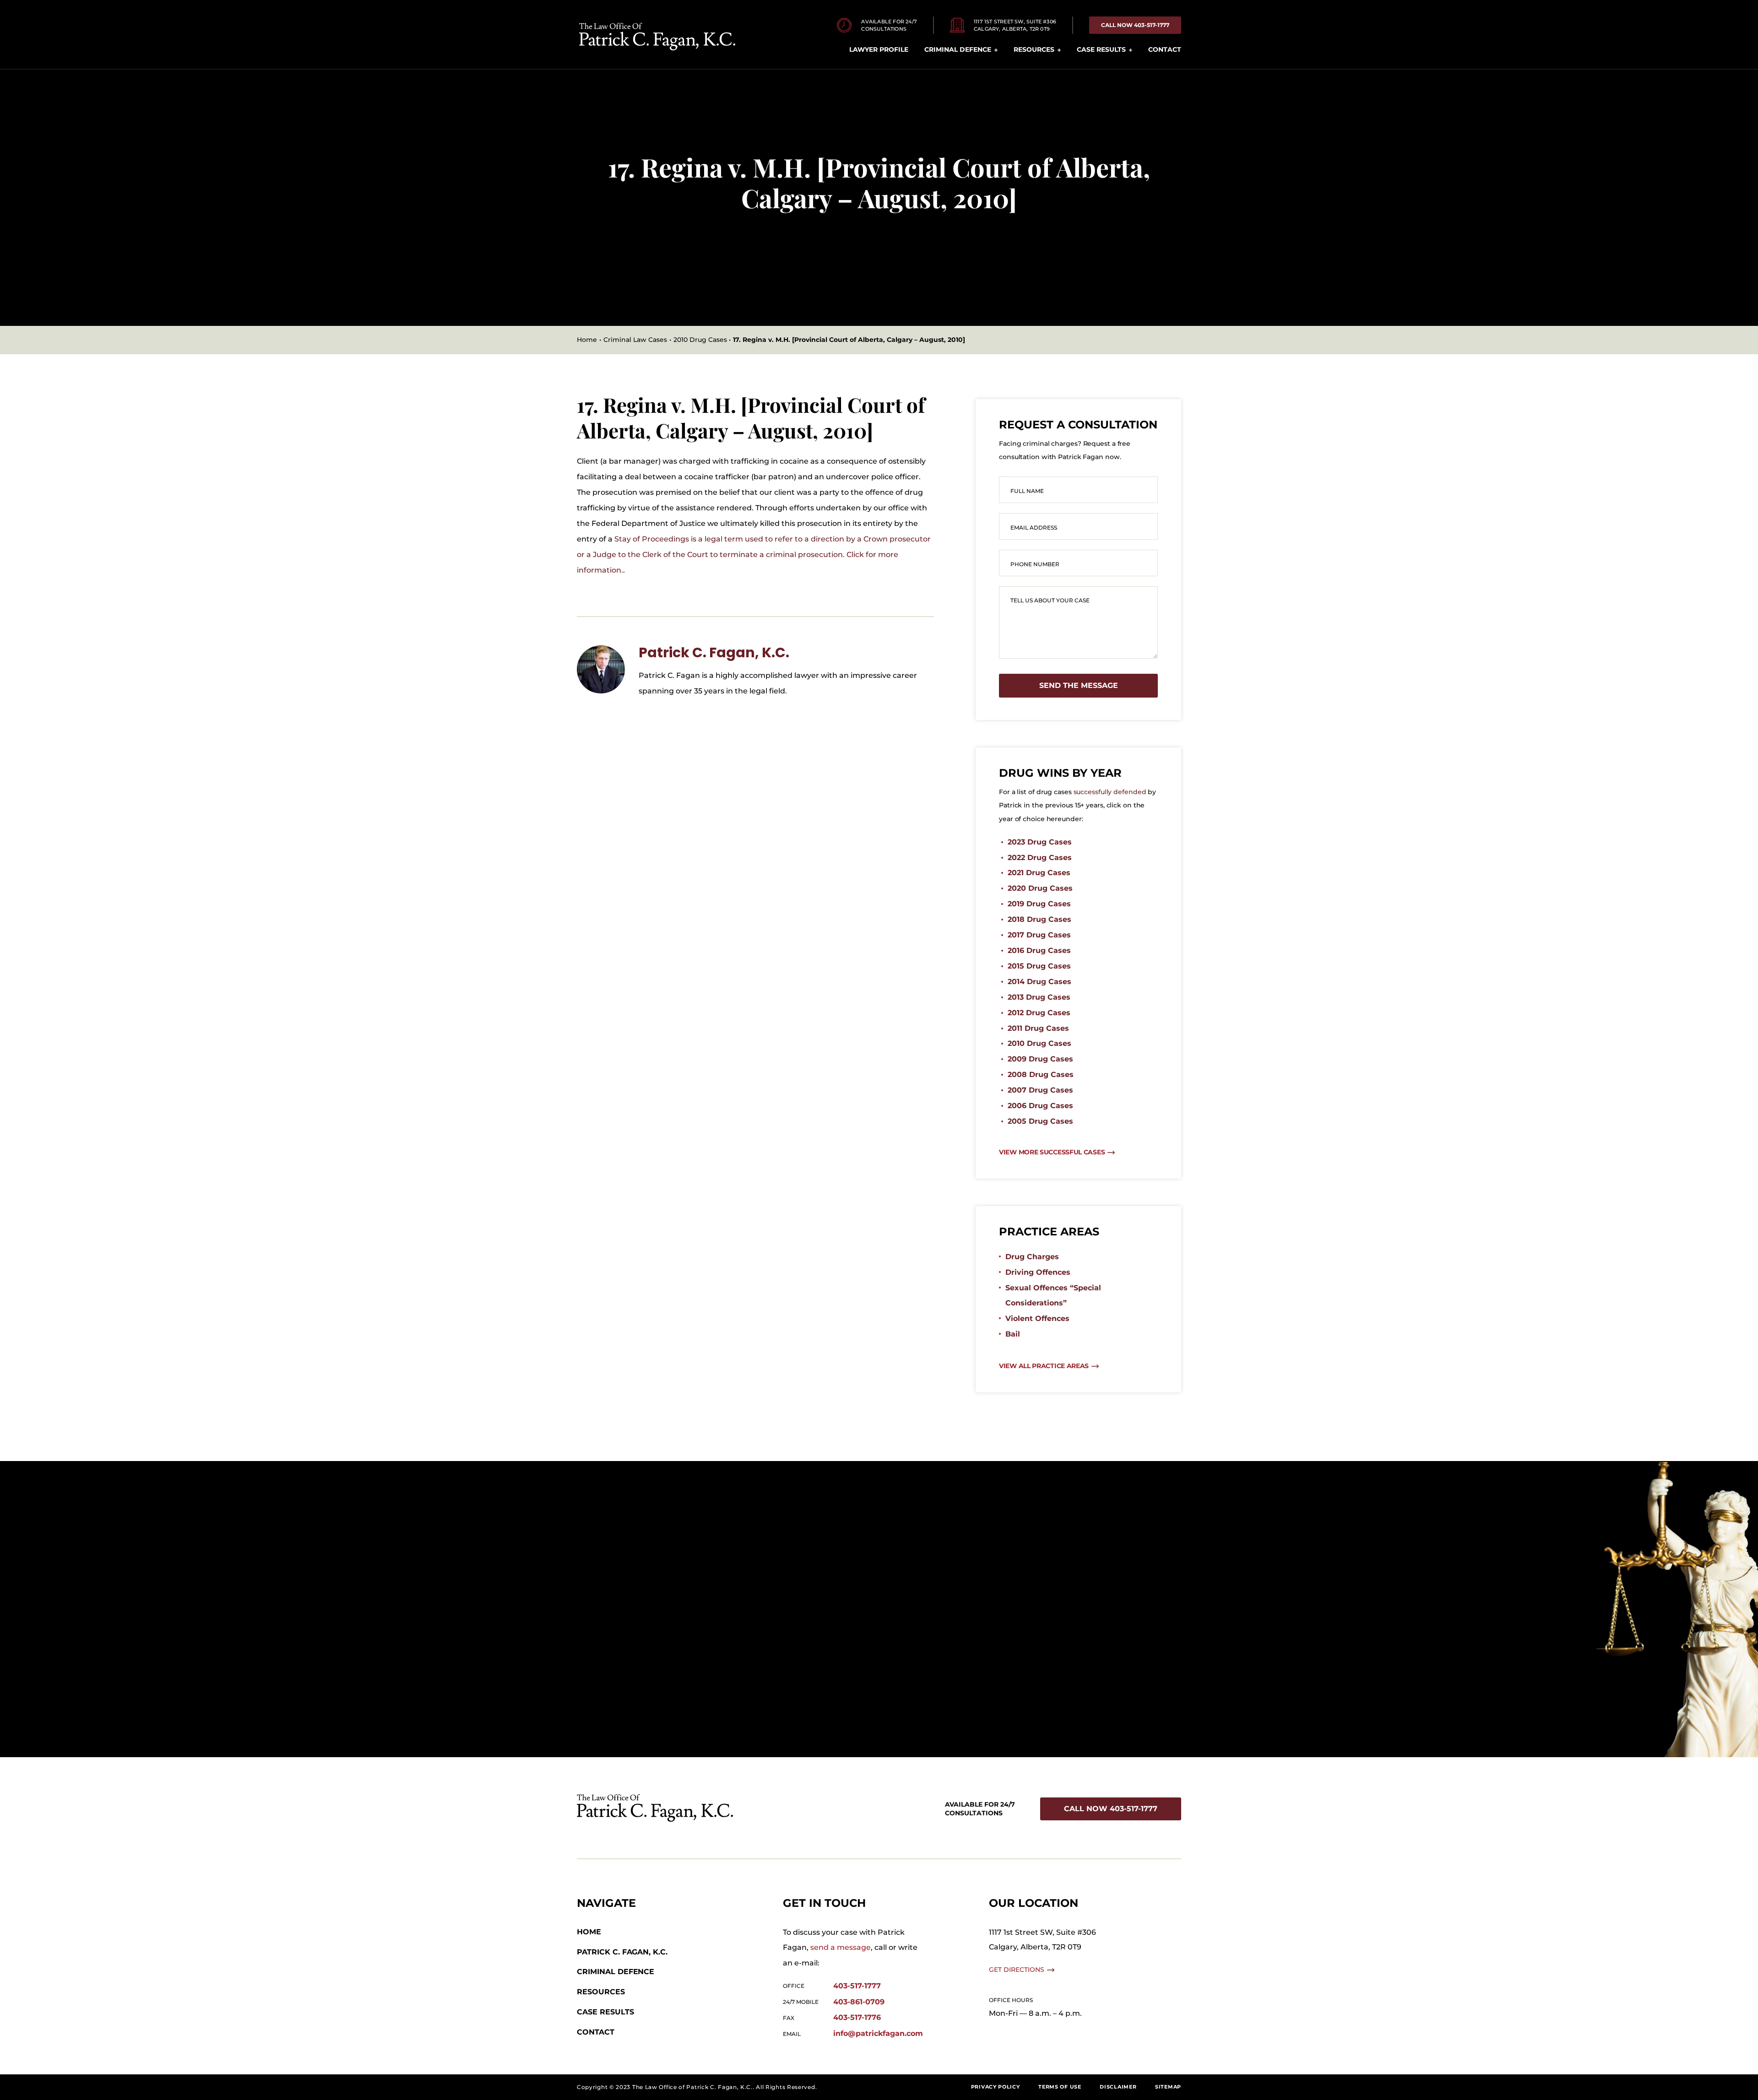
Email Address (1034, 528)
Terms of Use (1060, 2087)
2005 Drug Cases (1040, 1121)
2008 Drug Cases (1041, 1074)
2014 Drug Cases (1039, 982)
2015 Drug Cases (1039, 966)
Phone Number (1035, 564)
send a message (841, 1947)
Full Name (1027, 491)
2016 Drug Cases (1039, 950)
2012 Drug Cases (1039, 1013)
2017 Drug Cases (1039, 935)
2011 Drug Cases (1038, 1028)
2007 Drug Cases (1040, 1090)
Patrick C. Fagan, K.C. (714, 652)
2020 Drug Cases (1040, 888)
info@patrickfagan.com (878, 2033)
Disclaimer (1118, 2087)
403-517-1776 (857, 2017)
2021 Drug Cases (1039, 873)
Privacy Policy (996, 2087)
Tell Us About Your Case (1050, 600)
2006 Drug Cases (1040, 1106)
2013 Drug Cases (1039, 997)
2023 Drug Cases (1040, 842)
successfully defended (1110, 792)
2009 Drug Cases (1040, 1059)
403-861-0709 (859, 2002)
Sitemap (1168, 2087)
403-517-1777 (857, 1986)
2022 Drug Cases (1040, 858)
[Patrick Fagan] (601, 649)
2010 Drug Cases (1039, 1043)
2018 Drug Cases (1039, 919)
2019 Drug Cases (1039, 904)
